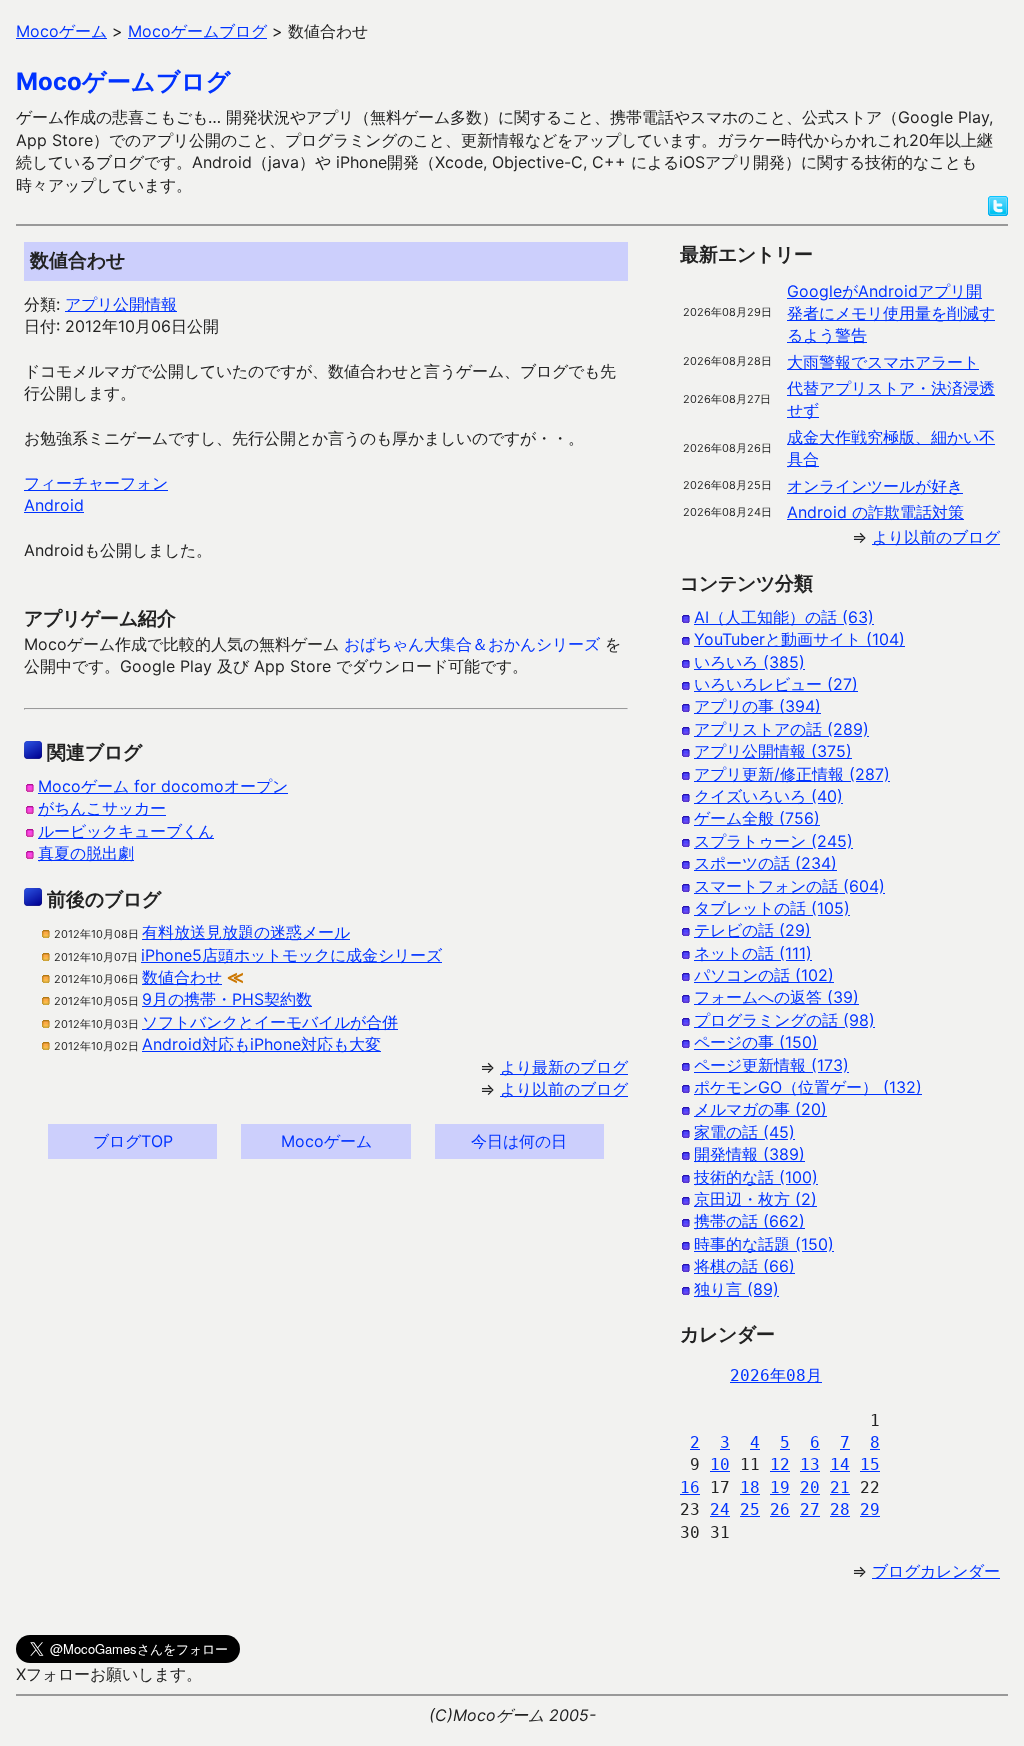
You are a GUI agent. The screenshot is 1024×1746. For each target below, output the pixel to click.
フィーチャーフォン (96, 483)
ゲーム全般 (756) (757, 818)
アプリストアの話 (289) (781, 729)
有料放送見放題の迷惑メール (246, 932)
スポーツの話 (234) (765, 863)
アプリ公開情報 (121, 304)
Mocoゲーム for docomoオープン (163, 786)
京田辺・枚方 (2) (755, 1199)
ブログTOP (133, 1141)
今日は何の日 (519, 1141)
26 (780, 1509)
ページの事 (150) (756, 1042)
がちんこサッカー (102, 808)
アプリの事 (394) (757, 706)
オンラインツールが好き (875, 486)
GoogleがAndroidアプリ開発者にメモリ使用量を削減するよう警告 (891, 313)
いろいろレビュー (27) (776, 684)
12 (780, 1464)
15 (870, 1464)
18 (750, 1487)
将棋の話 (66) (744, 1266)
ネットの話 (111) (753, 953)
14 (840, 1464)
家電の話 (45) (744, 1132)
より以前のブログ (564, 1089)
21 (840, 1487)
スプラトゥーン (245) (773, 841)
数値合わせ (182, 977)
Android (54, 505)
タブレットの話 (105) (772, 908)
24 (720, 1509)
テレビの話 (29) (752, 930)
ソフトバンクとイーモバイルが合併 (270, 1022)
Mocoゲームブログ (123, 81)
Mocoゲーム (326, 1141)
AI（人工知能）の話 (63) (784, 617)
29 (870, 1509)
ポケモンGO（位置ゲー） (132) (808, 1087)
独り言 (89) (736, 1289)
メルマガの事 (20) (760, 1109)
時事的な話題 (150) (764, 1244)
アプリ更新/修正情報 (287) (792, 774)
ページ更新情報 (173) (771, 1065)
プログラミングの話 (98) (784, 1020)
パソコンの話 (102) (764, 975)
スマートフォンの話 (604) (789, 886)
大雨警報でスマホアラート (883, 362)
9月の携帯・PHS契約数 (227, 999)
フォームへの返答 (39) (776, 997)
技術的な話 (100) (756, 1177)
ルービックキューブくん (126, 831)
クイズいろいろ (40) (768, 796)
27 (810, 1509)
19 (780, 1487)
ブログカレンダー (936, 1571)
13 (810, 1464)
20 (810, 1487)
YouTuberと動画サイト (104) (799, 639)
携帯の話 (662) (749, 1221)
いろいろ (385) (749, 662)
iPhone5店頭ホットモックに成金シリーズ (291, 955)
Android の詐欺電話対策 (875, 512)
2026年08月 (776, 1375)
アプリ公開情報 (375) (773, 751)
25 (750, 1509)
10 (720, 1464)
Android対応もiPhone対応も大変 (261, 1044)
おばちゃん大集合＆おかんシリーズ (472, 644)
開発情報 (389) (749, 1154)
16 (690, 1487)
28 (840, 1509)
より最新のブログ (564, 1067)
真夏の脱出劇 (86, 853)
